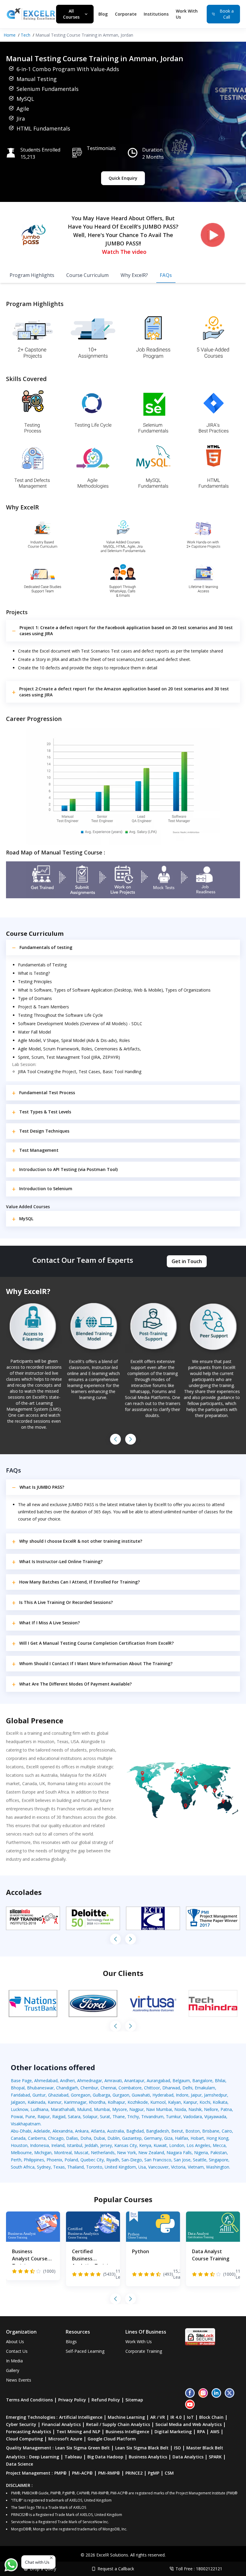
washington (218, 2167)
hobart (197, 2138)
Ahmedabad (46, 2081)
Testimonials (101, 148)
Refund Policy (106, 2400)
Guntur (39, 2095)
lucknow (19, 2109)
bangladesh (157, 2131)
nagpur (136, 2109)
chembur (89, 2088)
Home (10, 35)
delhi (187, 2088)
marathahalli (63, 2109)
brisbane (211, 2131)
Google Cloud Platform (112, 2439)
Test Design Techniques (44, 1131)
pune (30, 2117)
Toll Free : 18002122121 (199, 2569)
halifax (181, 2138)
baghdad (135, 2131)
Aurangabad (158, 2081)
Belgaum (181, 2081)
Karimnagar (75, 2102)
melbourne (21, 2153)
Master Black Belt (205, 2448)
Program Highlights (32, 275)
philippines (34, 2160)
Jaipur (196, 2095)
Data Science (19, 2464)
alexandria (63, 2131)
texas (59, 2167)
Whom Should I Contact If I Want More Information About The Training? (96, 1663)
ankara (82, 2131)
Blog (103, 14)
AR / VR (158, 2417)
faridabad (20, 2095)
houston (19, 2145)
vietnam (196, 2167)
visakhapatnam (26, 2124)
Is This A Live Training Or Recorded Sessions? (66, 1602)
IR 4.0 (176, 2417)
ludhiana (39, 2109)
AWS (215, 2432)
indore (182, 2095)
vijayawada (215, 2117)
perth (16, 2160)
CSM (169, 2473)
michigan (43, 2153)
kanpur (190, 2102)
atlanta (98, 2131)
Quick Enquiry (123, 178)
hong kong (217, 2138)
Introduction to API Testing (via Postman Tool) (68, 1169)
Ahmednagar (90, 2081)
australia (115, 2131)
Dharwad (171, 2088)
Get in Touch (187, 1261)
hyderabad (163, 2095)
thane (119, 2117)
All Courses (71, 14)
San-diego (132, 2160)
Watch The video (124, 252)
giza (168, 2138)
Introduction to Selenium (46, 1189)
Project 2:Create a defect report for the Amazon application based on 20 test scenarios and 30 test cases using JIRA (124, 692)
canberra (37, 2138)
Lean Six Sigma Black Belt (142, 2448)
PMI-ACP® (82, 2473)
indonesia (39, 2145)
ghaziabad (58, 2095)
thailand (75, 2167)
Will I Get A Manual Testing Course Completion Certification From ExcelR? (96, 1643)
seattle (200, 2160)
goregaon (81, 2095)
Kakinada (36, 2102)
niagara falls (179, 2153)
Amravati (113, 2081)
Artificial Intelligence (81, 2417)
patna (226, 2109)
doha (86, 2138)
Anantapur (134, 2081)
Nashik (195, 2109)
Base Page (21, 2081)
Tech (25, 35)
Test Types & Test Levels (45, 1112)
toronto (94, 2167)
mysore (120, 2109)
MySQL (26, 1219)
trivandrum (152, 2117)
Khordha (97, 2102)
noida (180, 2109)
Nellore (211, 2109)
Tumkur (173, 2117)
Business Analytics (148, 2457)
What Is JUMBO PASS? (42, 1487)
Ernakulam (205, 2088)
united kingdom (120, 2167)
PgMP (154, 2473)
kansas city (126, 2145)
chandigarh (67, 2088)
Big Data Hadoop (105, 2457)
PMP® (60, 2473)
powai (17, 2117)
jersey (106, 2145)
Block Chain (211, 2417)
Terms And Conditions (29, 2400)
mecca (219, 2145)
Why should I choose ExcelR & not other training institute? (81, 1541)
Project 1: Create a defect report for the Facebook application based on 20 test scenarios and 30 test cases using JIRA (126, 630)
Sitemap (134, 2400)
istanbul (75, 2145)
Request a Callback (116, 2569)
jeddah (91, 2145)
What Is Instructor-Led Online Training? (61, 1561)
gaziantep (132, 2138)
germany (153, 2138)
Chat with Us (37, 2562)
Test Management (39, 1150)
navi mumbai (159, 2109)
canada (18, 2138)
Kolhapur (116, 2102)
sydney (44, 2167)
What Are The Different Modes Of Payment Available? (75, 1684)
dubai (99, 2138)
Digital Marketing (173, 2432)
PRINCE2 (134, 2473)
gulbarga (101, 2095)
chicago (56, 2138)
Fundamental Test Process (47, 1093)
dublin (114, 2138)
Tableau (73, 2457)
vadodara (193, 2117)
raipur (44, 2117)
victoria (178, 2167)
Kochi (205, 2102)
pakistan (219, 2153)
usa (142, 2167)
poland (71, 2160)
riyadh (113, 2160)
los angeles (198, 2145)
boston (193, 2131)
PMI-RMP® (109, 2473)
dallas (72, 2138)
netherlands (103, 2153)
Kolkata (220, 2102)
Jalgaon (18, 2102)
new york (126, 2153)
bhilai (220, 2081)
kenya (145, 2145)
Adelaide (42, 2131)
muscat (81, 2153)
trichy (133, 2117)
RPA (201, 2432)
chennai (108, 2088)
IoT (190, 2417)
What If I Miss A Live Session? (49, 1623)
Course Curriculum (87, 275)
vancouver (158, 2167)
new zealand (151, 2153)
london (177, 2145)
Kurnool (158, 2102)
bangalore (202, 2081)
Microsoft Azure (65, 2439)
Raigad (59, 2117)
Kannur (55, 2102)
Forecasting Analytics (28, 2432)
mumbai (102, 2109)
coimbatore (130, 2088)
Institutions (156, 14)
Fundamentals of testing (46, 947)
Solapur (90, 2117)
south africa (23, 2167)
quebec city (92, 2160)
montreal (63, 2153)
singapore (219, 2160)
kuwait (160, 2145)
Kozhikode (138, 2102)
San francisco (158, 2160)
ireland (58, 2145)
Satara (74, 2117)
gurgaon (121, 2095)
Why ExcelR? (134, 275)
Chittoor (152, 2088)
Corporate (126, 14)
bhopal (18, 2088)
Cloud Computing (24, 2439)
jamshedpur (216, 2095)
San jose (182, 2160)
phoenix (54, 2160)
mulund (84, 2109)
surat (105, 2117)
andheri (67, 2081)
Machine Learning (126, 2417)
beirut (177, 2131)
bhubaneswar (40, 2088)
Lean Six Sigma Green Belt (82, 2448)
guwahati (141, 2095)
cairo (227, 2131)
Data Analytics (188, 2457)
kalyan (174, 2102)
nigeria (201, 2153)
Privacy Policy (72, 2400)
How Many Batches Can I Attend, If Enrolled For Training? (79, 1582)
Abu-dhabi (21, 2131)
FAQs (166, 275)
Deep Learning (44, 2457)
